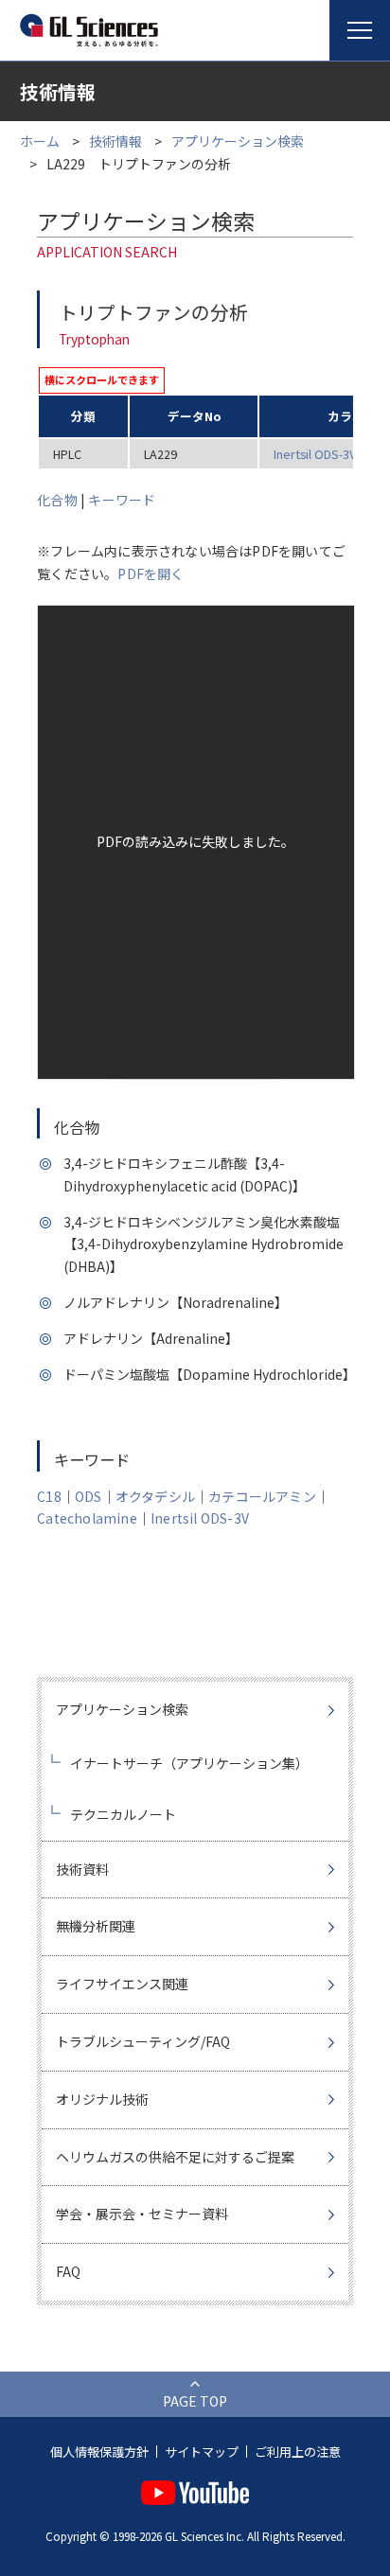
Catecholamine (87, 1518)
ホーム (40, 141)
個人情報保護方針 (99, 2452)
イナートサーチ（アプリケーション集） (189, 1763)
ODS (89, 1496)
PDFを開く (151, 573)
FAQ (68, 2271)
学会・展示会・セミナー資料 (142, 2214)
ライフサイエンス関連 (122, 1984)
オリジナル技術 (102, 2099)
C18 (49, 1496)
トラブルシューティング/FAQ (143, 2041)
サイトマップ (202, 2452)
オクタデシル (155, 1496)
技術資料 (82, 1869)
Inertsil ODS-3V (315, 454)
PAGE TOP (195, 2401)
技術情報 (115, 141)
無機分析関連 (96, 1926)
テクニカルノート (123, 1814)
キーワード (122, 500)
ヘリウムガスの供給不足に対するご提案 (175, 2157)
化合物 (57, 500)
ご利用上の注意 (298, 2452)
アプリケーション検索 (238, 141)
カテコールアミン (262, 1496)
